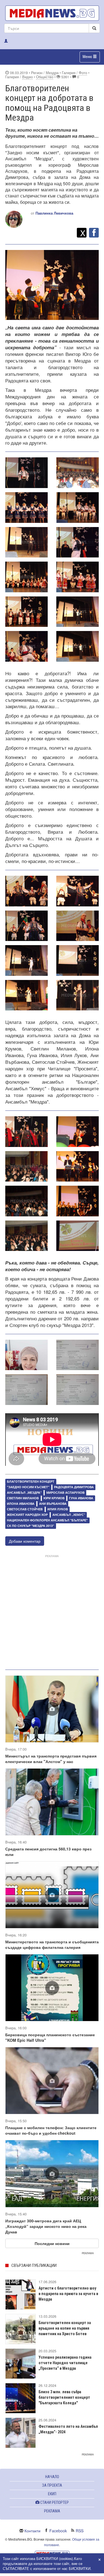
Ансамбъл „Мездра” (24, 1492)
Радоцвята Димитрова (74, 1487)
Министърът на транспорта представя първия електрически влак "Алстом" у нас (51, 1759)
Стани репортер (54, 2502)
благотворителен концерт (31, 1482)
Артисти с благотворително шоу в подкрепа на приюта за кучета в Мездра (68, 2294)
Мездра (52, 73)
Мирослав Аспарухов (65, 1492)
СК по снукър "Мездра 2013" (31, 1526)
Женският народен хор (27, 1515)
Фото (83, 73)
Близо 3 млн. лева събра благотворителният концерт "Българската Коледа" (64, 2397)
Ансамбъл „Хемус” (69, 1515)
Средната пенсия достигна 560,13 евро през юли (48, 1852)
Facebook (58, 2531)
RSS (80, 2531)
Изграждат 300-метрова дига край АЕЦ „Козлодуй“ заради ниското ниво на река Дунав (46, 2226)
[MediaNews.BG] (52, 13)
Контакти (32, 2531)
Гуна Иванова (81, 1498)
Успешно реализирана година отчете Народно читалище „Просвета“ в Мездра (65, 2363)
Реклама (52, 2511)
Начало (52, 2477)
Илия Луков (58, 1509)
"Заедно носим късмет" (28, 1487)
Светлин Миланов (23, 1498)
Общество (45, 77)
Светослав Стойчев (25, 1509)
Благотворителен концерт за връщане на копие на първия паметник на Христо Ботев (65, 2328)
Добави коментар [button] (25, 1541)
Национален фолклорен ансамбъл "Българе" (47, 1520)
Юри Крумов (54, 1498)
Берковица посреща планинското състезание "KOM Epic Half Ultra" (50, 2037)
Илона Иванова (21, 1504)
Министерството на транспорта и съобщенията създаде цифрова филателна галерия (52, 1944)
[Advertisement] (52, 1611)
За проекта (52, 2485)
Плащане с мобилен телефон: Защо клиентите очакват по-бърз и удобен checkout (51, 2130)
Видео (27, 77)
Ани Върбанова (53, 1504)
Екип (52, 2494)
